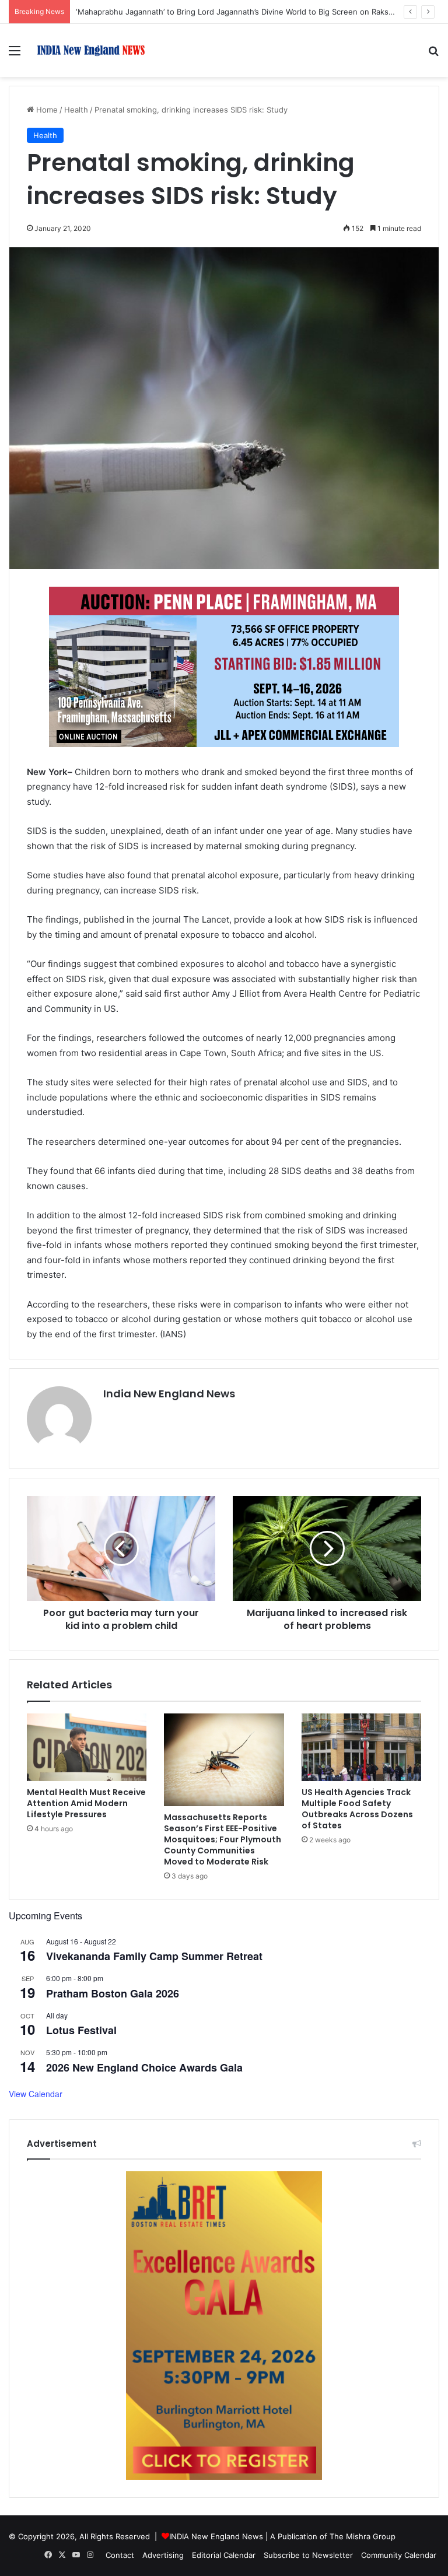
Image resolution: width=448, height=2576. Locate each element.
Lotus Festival (81, 2030)
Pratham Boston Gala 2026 (113, 1993)
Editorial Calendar (224, 2555)
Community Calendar (399, 2555)
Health (76, 110)
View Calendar (36, 2094)
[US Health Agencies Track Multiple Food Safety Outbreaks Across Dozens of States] (361, 1747)
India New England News (169, 1394)
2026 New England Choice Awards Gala (144, 2067)
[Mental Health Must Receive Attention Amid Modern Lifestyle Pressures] (87, 1747)
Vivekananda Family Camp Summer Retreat (154, 1956)
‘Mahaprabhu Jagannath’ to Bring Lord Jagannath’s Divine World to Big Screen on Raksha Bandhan (253, 12)
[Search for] (433, 55)
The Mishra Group (363, 2536)
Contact (120, 2555)
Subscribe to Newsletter (308, 2555)
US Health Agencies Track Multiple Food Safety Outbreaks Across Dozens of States (357, 1809)
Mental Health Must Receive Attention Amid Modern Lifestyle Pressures (86, 1803)
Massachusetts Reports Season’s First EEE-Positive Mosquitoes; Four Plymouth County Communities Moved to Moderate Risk (223, 1839)
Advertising (163, 2555)
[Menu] (15, 55)
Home (46, 110)
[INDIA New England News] (91, 50)
